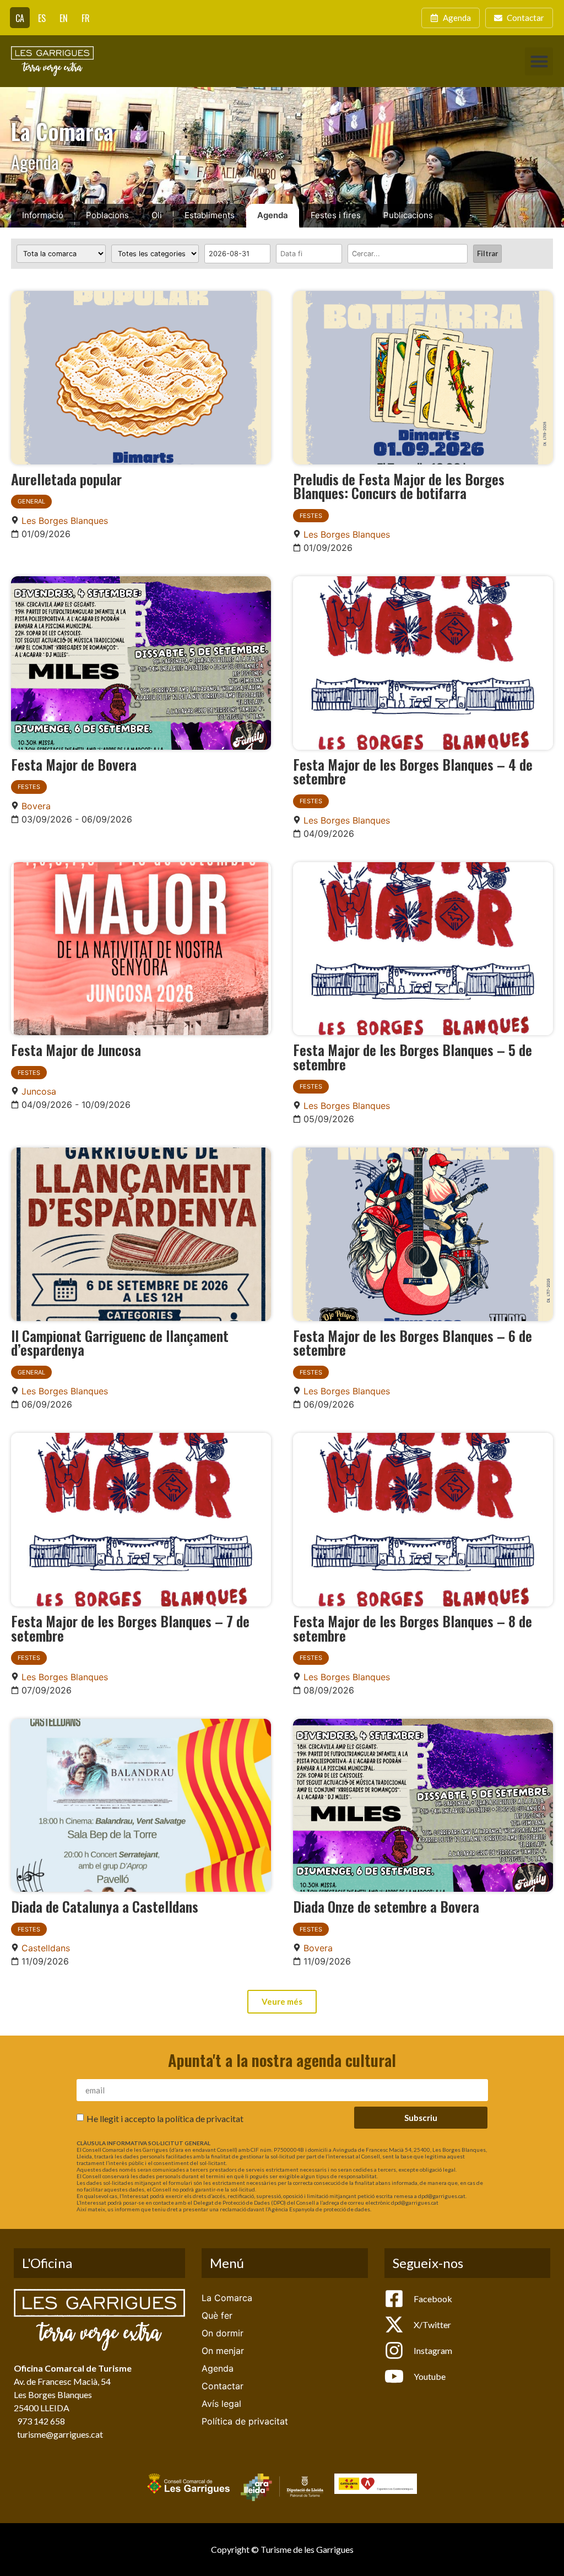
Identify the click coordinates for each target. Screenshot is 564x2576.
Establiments (210, 215)
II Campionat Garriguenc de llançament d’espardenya (120, 1343)
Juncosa (39, 1091)
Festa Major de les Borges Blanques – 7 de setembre (130, 1628)
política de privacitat (204, 2118)
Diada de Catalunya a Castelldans (105, 1906)
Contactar (223, 2386)
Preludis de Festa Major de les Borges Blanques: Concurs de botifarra (399, 486)
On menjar (223, 2351)
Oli (157, 215)
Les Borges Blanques (65, 521)
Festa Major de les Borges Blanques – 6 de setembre (413, 1343)
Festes (311, 516)
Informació (43, 215)
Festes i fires (336, 215)
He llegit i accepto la (165, 2118)
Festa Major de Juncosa (76, 1049)
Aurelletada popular (66, 479)
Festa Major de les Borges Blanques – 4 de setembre (413, 771)
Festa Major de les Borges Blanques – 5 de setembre (413, 1057)
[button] (539, 61)
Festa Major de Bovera (74, 764)
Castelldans (46, 1948)
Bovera (36, 806)
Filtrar (487, 253)
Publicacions (408, 215)
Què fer (217, 2315)
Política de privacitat (245, 2421)
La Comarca (227, 2298)
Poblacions (107, 215)
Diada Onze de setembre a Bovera (386, 1906)
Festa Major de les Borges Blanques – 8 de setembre (413, 1628)
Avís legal (221, 2404)
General (31, 501)
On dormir (223, 2333)
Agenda (273, 215)
